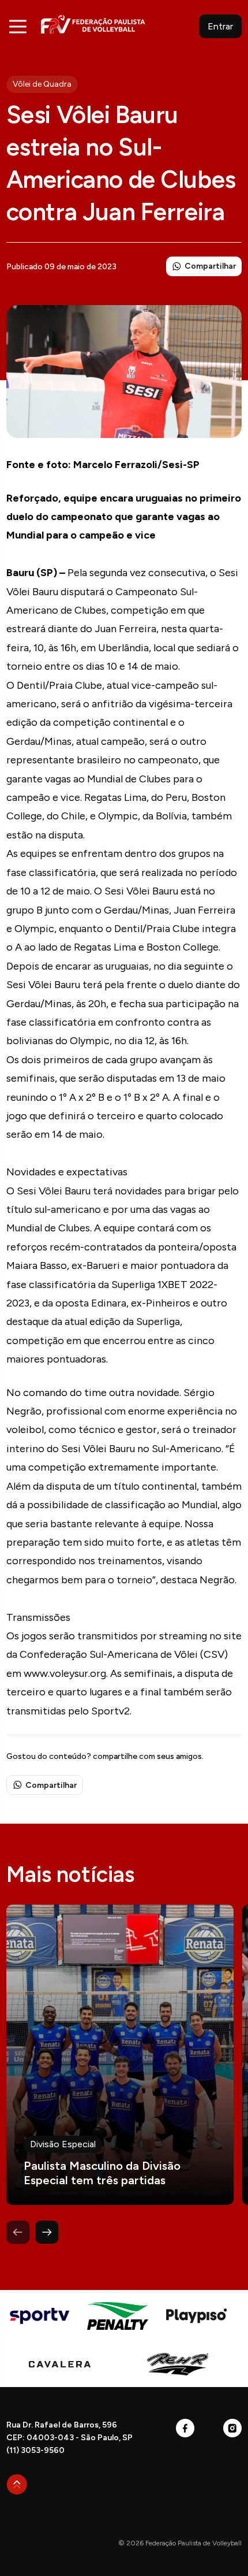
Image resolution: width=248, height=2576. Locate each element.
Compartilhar (210, 266)
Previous (18, 2232)
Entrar (220, 26)
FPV (93, 24)
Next (47, 2232)
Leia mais (120, 2055)
